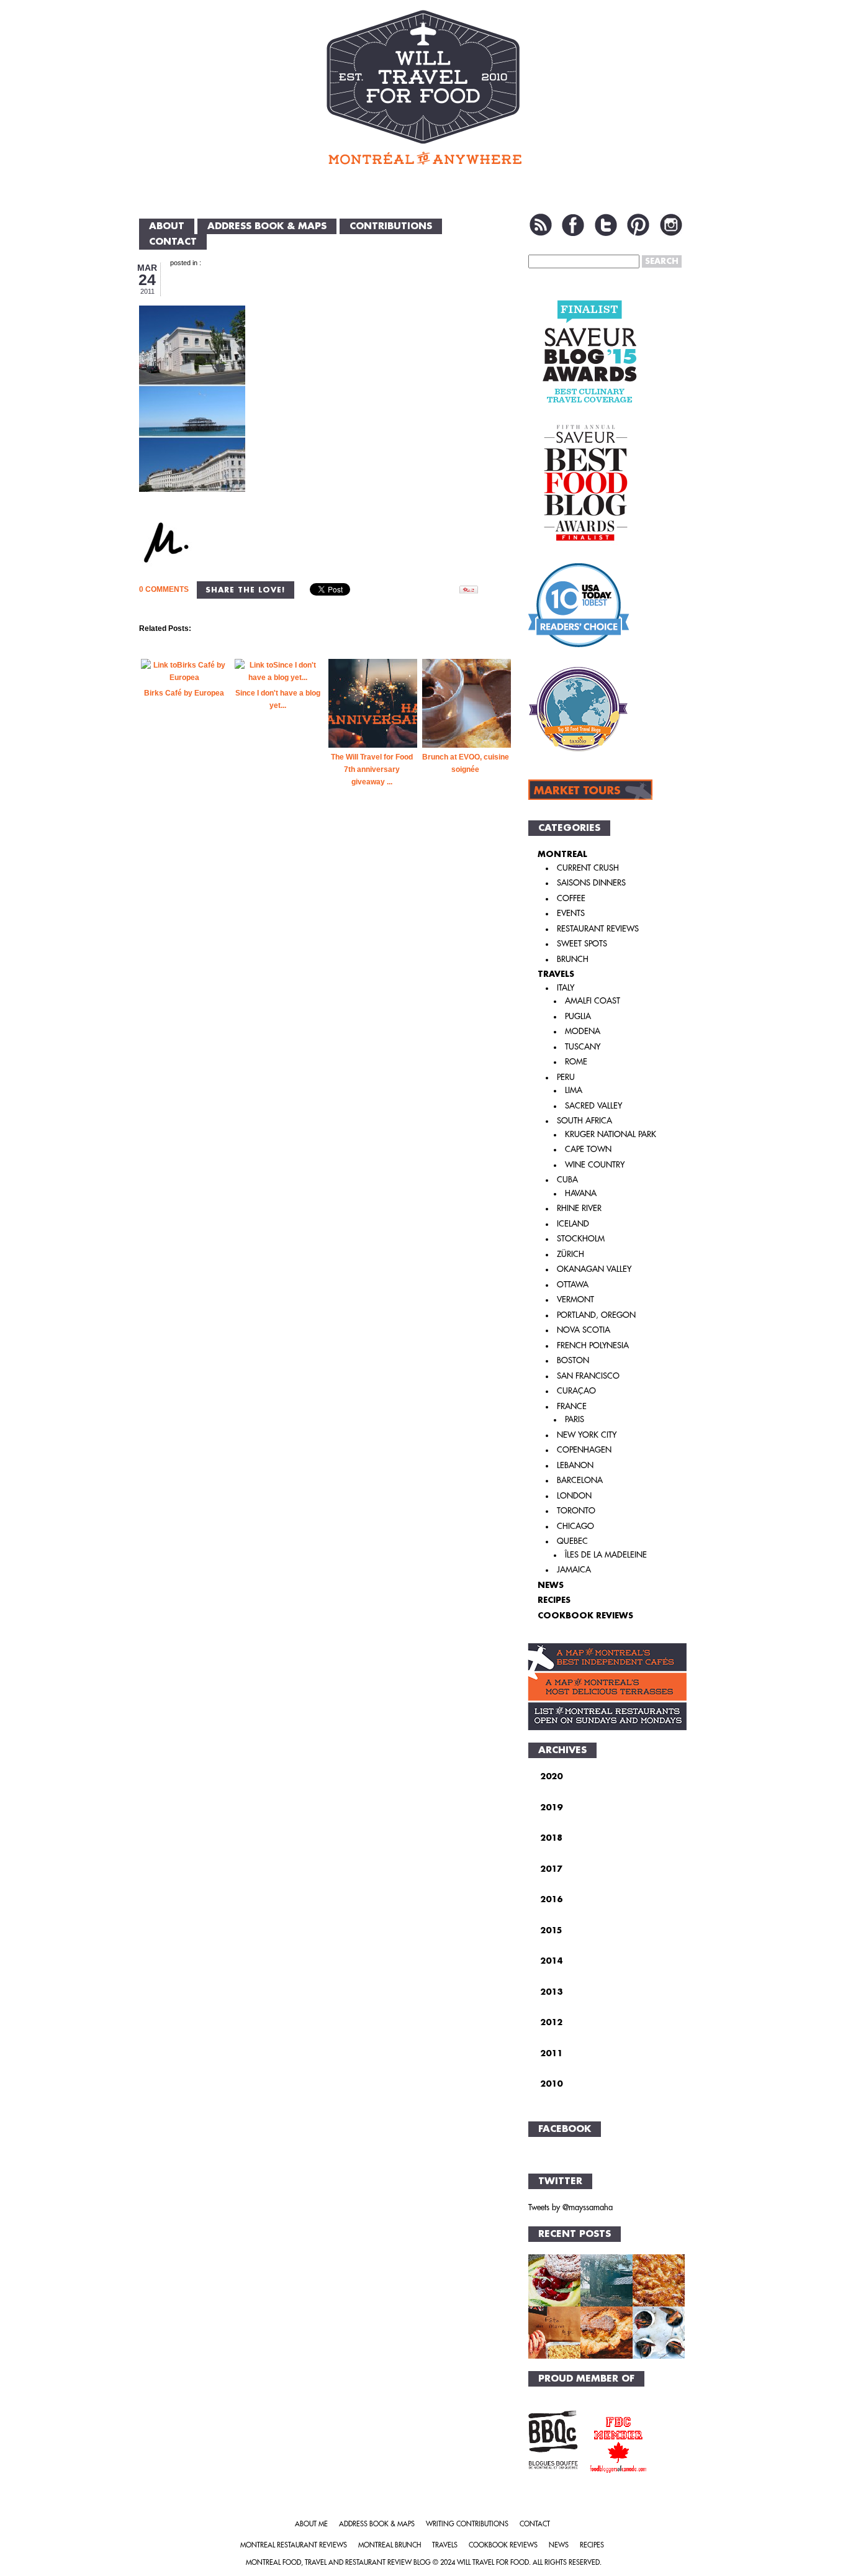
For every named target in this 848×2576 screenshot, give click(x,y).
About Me (311, 2524)
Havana (581, 1193)
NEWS (551, 1585)
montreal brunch (390, 2545)
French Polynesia (593, 1345)
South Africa (584, 1121)
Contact (173, 242)
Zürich (571, 1254)
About (167, 226)
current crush (588, 868)
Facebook (573, 225)
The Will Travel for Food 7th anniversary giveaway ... (372, 769)
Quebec (572, 1541)
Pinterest (638, 225)
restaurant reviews (598, 929)
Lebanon (575, 1465)
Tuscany (583, 1047)
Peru (566, 1077)
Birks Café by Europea (184, 693)
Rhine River (579, 1208)
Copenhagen (584, 1450)
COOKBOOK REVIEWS (585, 1616)
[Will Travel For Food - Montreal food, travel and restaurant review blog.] (424, 87)
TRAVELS (556, 974)
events (571, 913)
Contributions (391, 226)
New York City (587, 1435)
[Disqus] (327, 1020)
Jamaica (574, 1570)
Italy (566, 988)
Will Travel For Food (493, 2563)
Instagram (671, 225)
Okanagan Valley (594, 1269)
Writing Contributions (467, 2524)
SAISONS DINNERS (591, 883)
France (572, 1406)
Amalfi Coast (593, 1001)
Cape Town (588, 1149)
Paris (575, 1419)
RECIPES (554, 1600)
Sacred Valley (593, 1106)
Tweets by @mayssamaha (571, 2207)
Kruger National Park (611, 1134)
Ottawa (573, 1285)
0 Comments (164, 589)
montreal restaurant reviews (294, 2545)
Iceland (573, 1224)
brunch (573, 959)
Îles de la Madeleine (606, 1555)
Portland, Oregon (596, 1315)
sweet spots (582, 944)
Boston (573, 1360)
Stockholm (581, 1239)
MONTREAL (562, 854)
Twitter (606, 225)
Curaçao (576, 1391)
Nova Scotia (584, 1330)
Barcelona (580, 1480)
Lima (574, 1090)
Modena (583, 1031)
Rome (576, 1062)
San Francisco (588, 1376)
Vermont (575, 1299)
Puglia (578, 1016)
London (574, 1496)
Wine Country (595, 1165)
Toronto (576, 1511)
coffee (571, 898)
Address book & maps (267, 226)
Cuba (567, 1180)
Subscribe (541, 225)
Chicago (575, 1526)
